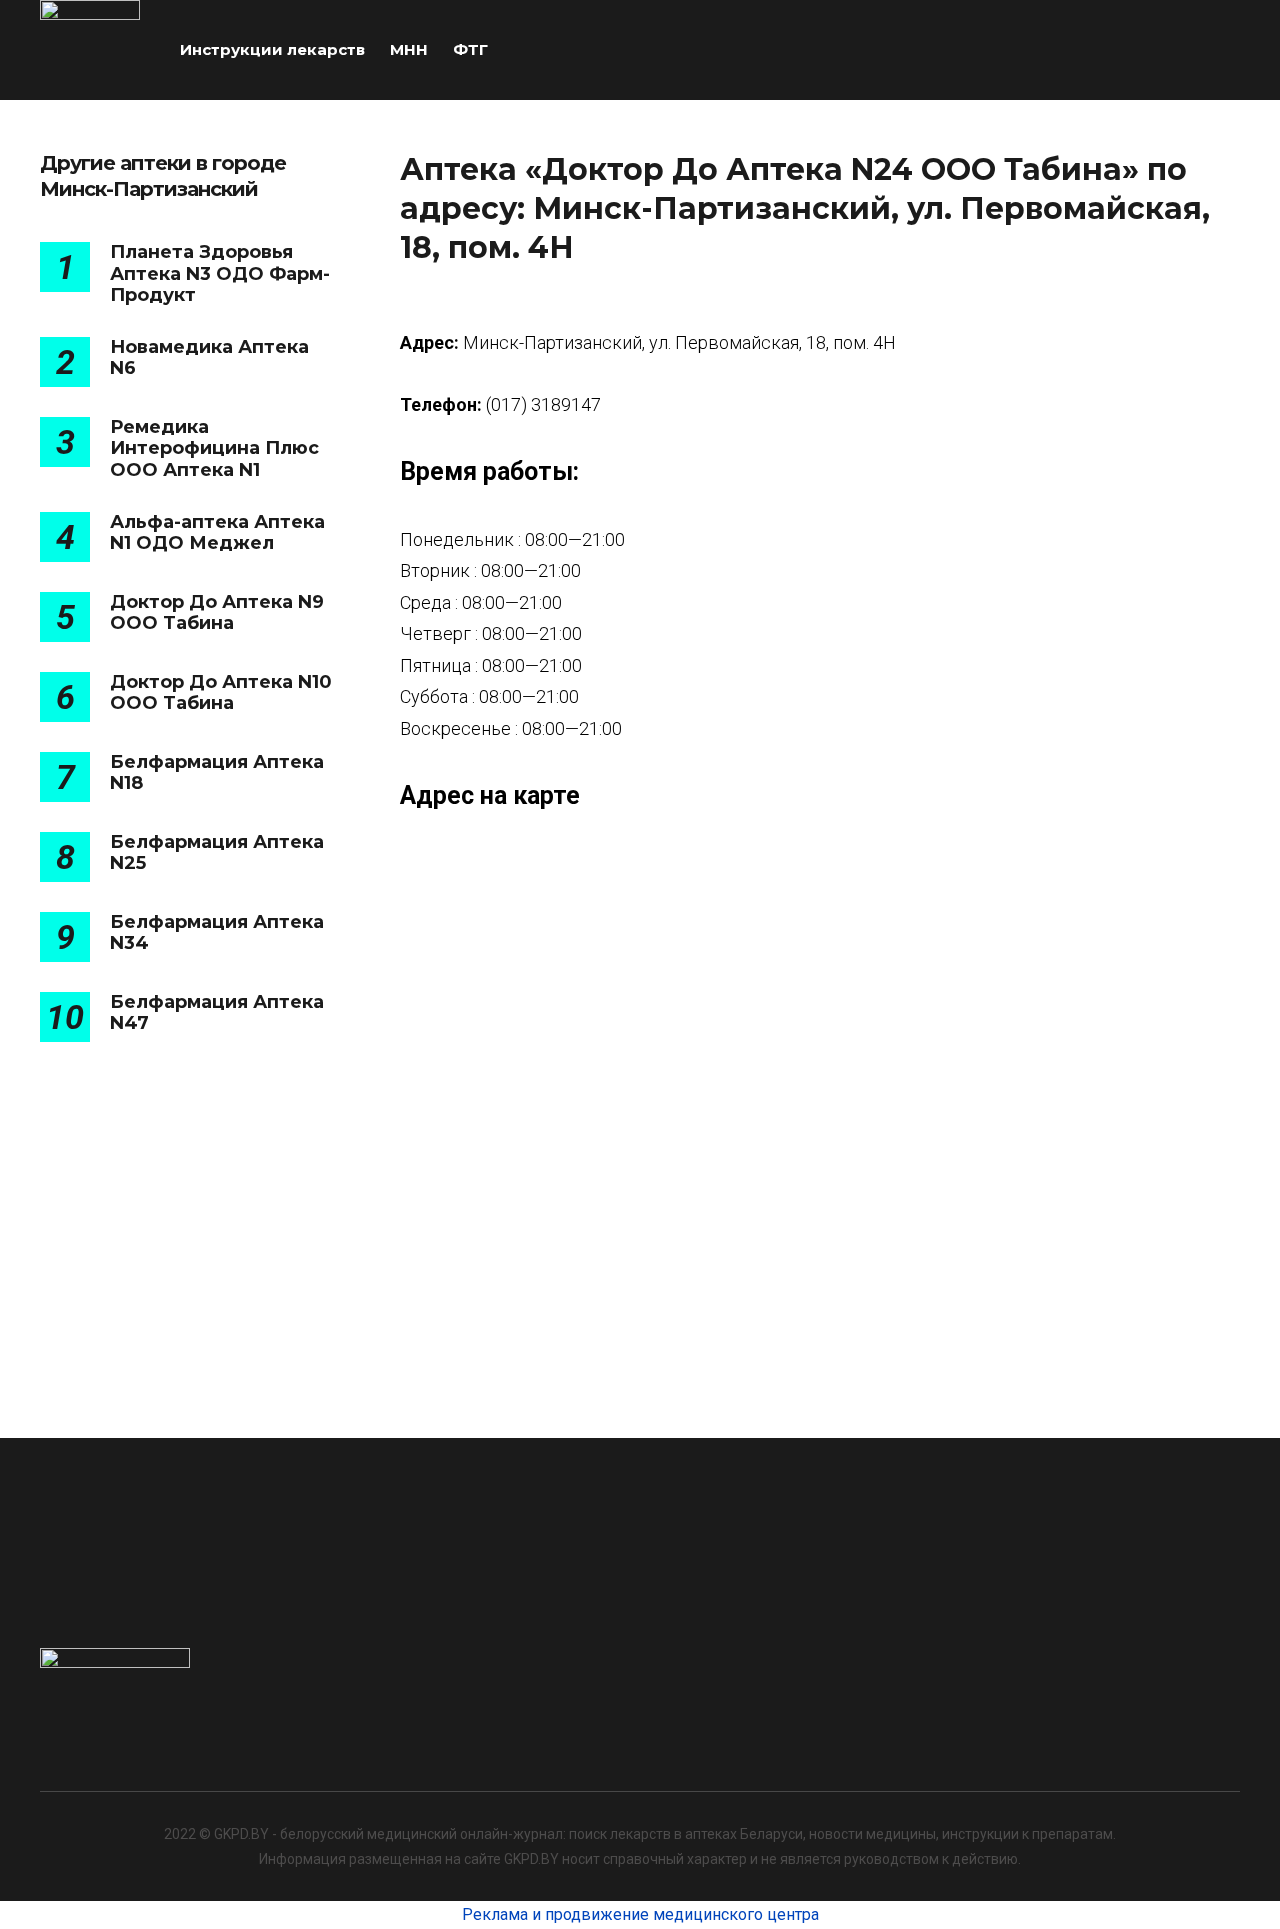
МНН (409, 49)
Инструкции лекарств (272, 49)
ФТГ (470, 49)
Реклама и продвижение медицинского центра (640, 1914)
